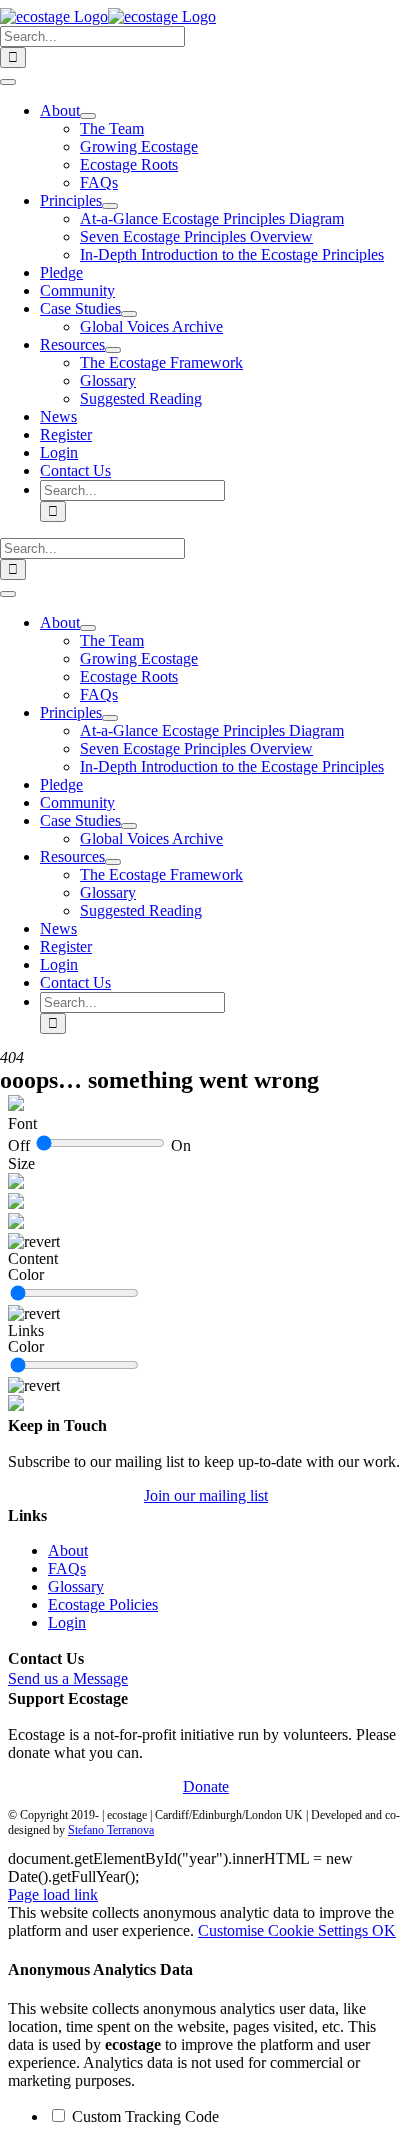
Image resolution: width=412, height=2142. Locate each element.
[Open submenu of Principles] (110, 206)
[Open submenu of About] (88, 116)
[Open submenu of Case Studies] (129, 314)
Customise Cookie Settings (285, 1930)
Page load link (53, 1894)
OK (384, 1930)
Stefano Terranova (111, 1830)
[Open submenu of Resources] (113, 350)
